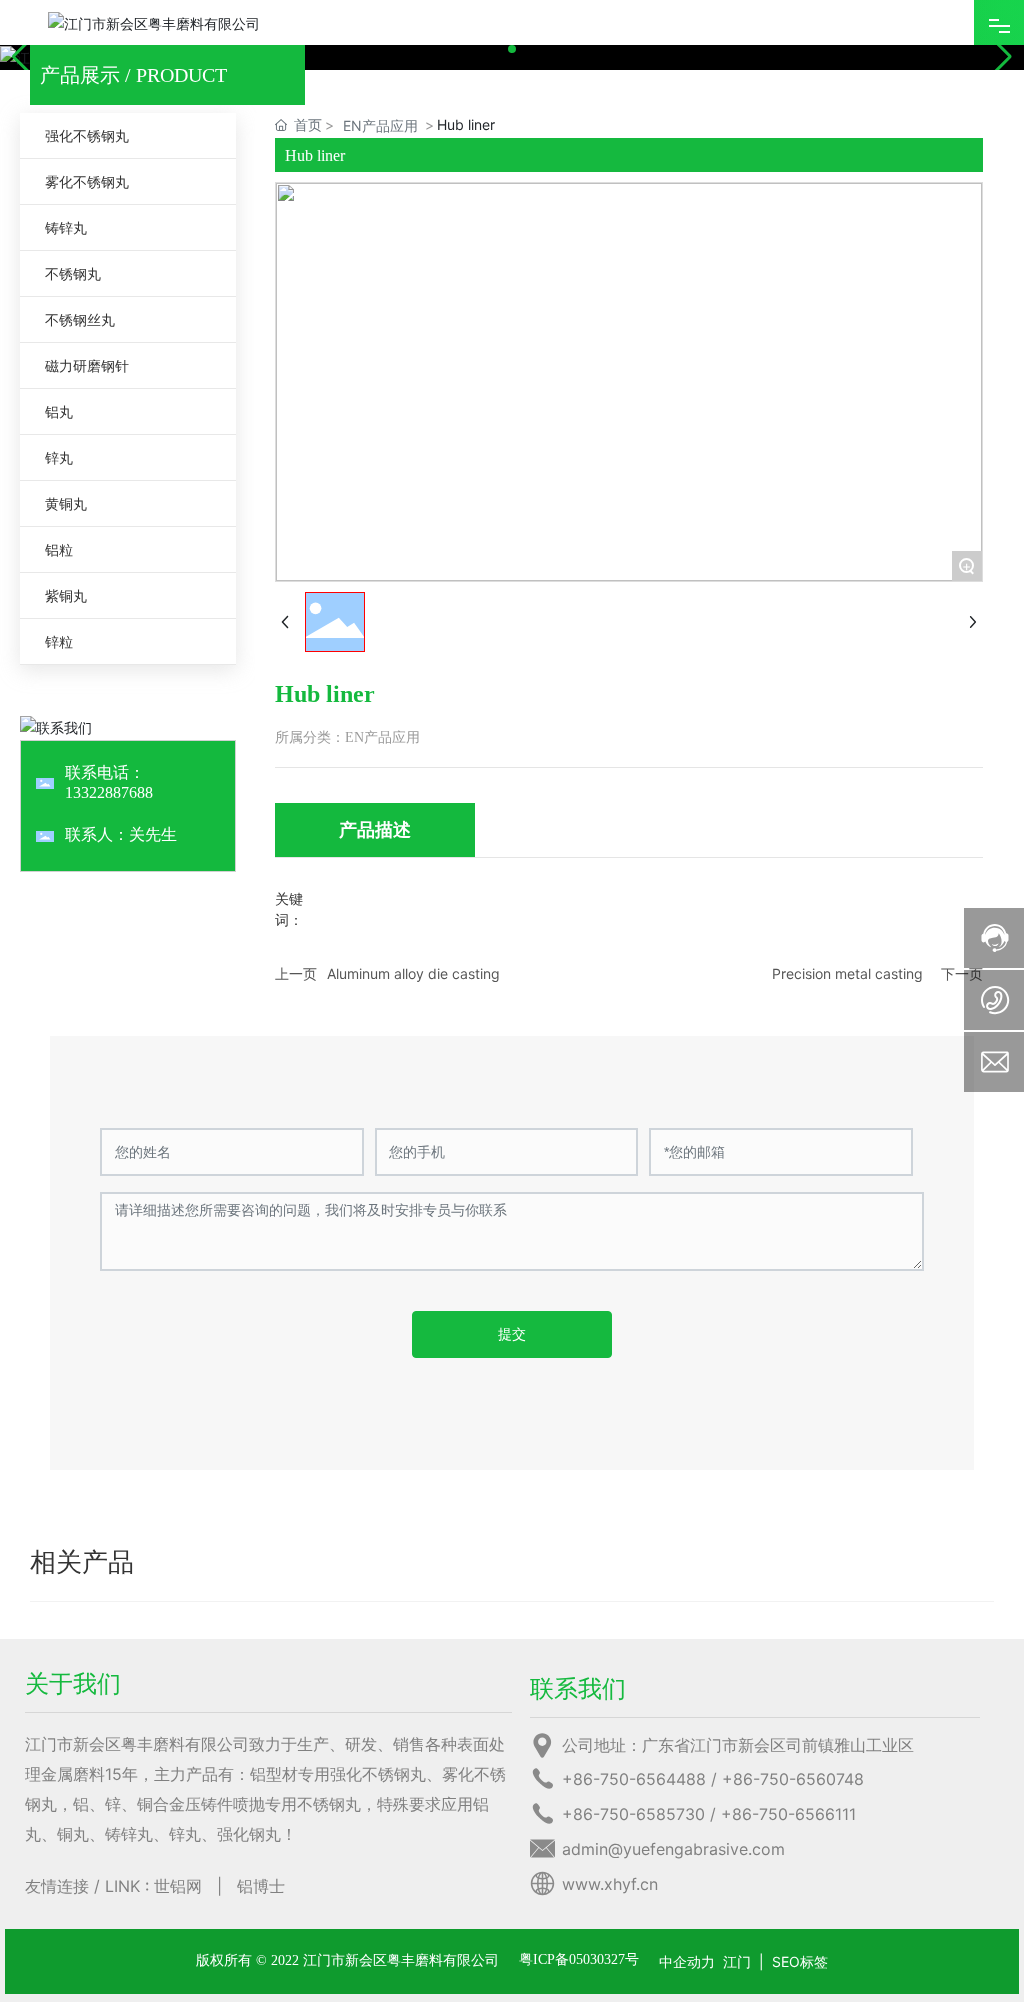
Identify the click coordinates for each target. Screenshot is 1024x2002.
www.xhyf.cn (610, 1884)
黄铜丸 (66, 503)
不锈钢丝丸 (80, 319)
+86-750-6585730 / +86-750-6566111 (709, 1814)
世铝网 (178, 1886)
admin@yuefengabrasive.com (673, 1849)
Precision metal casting (847, 973)
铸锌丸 (66, 227)
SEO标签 (800, 1961)
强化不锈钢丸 (87, 135)
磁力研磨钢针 (87, 365)
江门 (737, 1961)
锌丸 (59, 457)
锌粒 (59, 641)
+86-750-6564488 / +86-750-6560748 (713, 1779)
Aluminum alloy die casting (413, 973)
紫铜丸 (66, 595)
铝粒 (59, 549)
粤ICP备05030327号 (579, 1959)
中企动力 (687, 1961)
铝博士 (261, 1886)
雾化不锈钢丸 (87, 181)
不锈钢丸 (73, 273)
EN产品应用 (380, 125)
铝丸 (59, 411)
